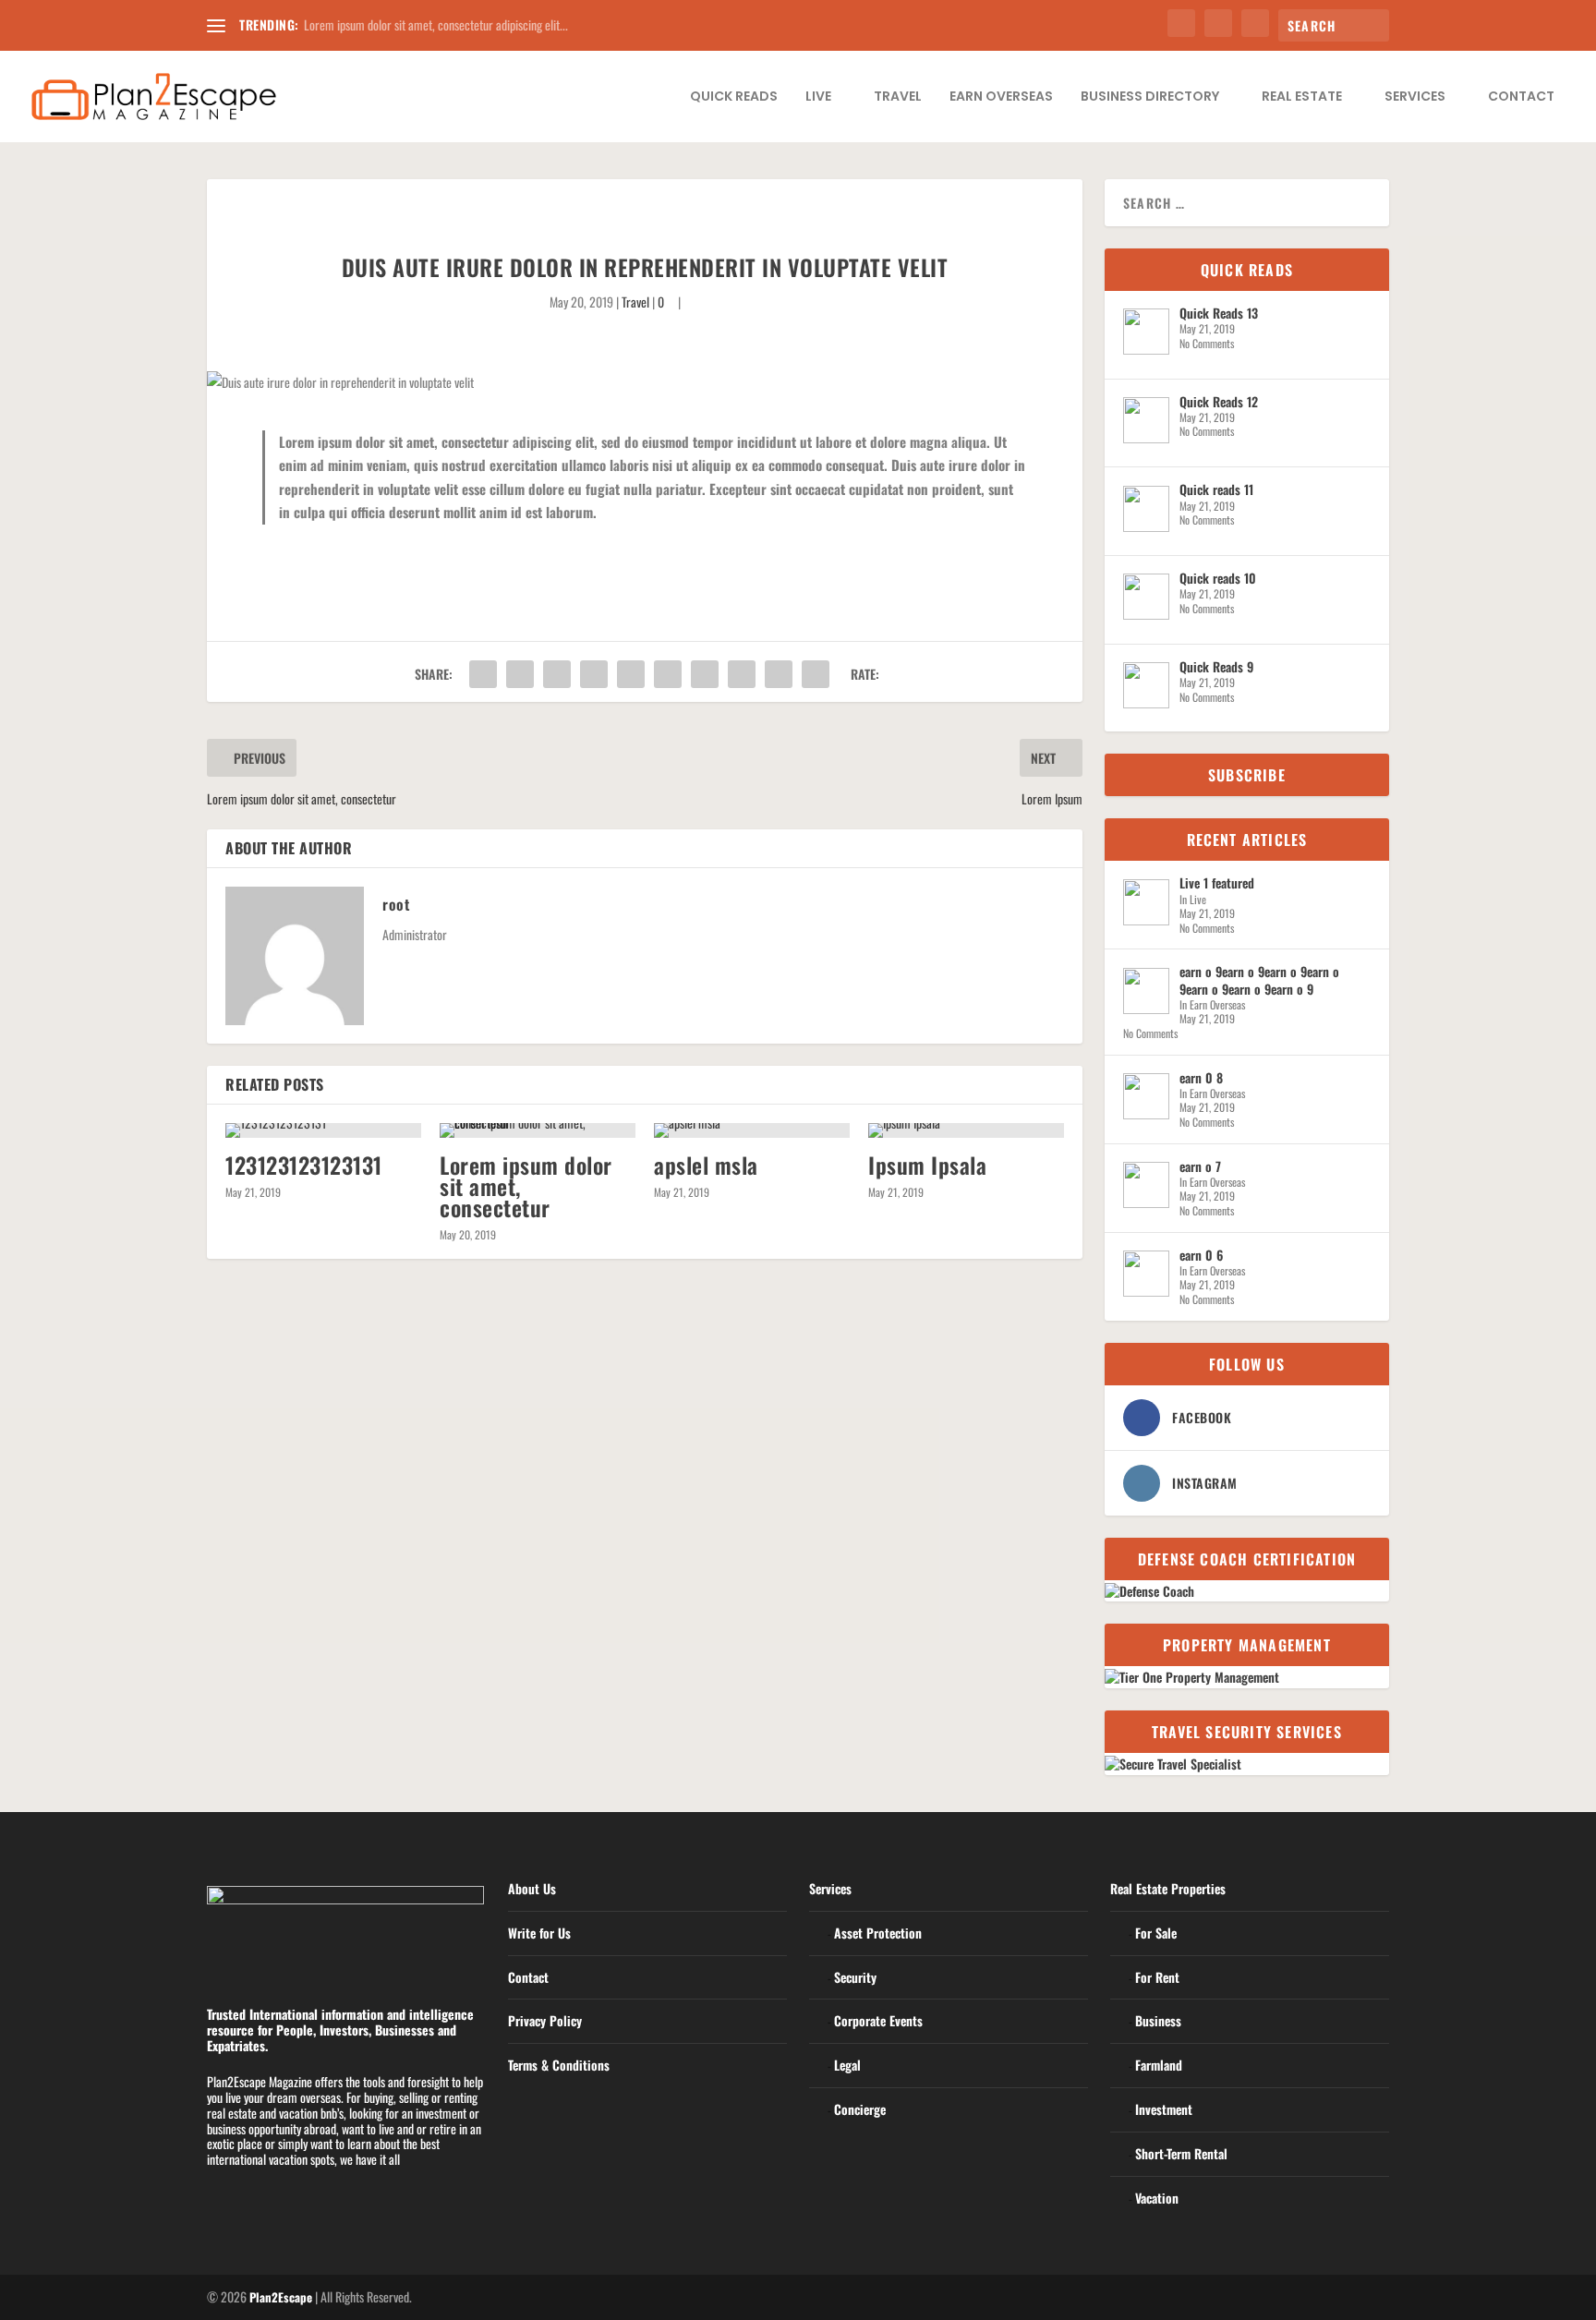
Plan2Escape (281, 2297)
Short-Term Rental (1181, 2153)
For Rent (1157, 1977)
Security (855, 1977)
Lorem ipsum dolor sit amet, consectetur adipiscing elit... (436, 24)
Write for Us (539, 1933)
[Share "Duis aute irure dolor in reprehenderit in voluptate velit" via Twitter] (520, 674)
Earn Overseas (1001, 97)
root (396, 904)
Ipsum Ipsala (927, 1165)
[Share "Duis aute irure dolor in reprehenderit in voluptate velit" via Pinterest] (631, 674)
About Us (532, 1888)
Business (1158, 2020)
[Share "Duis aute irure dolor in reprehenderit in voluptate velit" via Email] (779, 674)
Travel (898, 97)
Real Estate (1302, 97)
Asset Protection (878, 1933)
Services (1415, 97)
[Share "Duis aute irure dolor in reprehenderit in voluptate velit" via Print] (816, 674)
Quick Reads (734, 97)
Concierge (860, 2109)
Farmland (1159, 2065)
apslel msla (706, 1165)
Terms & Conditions (559, 2065)
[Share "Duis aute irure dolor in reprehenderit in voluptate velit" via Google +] (557, 674)
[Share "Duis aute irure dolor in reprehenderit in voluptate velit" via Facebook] (483, 674)
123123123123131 (304, 1165)
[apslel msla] (752, 1130)
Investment (1164, 2109)
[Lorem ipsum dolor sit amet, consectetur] (538, 1130)
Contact (1521, 97)
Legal (847, 2065)
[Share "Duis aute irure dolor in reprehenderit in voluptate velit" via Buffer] (705, 674)
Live (818, 97)
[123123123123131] (323, 1130)
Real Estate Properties (1168, 1888)
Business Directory (1150, 97)
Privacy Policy (545, 2020)
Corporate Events (878, 2020)
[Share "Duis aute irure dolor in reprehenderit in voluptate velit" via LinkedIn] (668, 674)
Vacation (1157, 2198)
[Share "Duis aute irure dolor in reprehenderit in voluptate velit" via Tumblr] (594, 674)
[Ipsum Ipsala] (966, 1130)
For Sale (1156, 1933)
